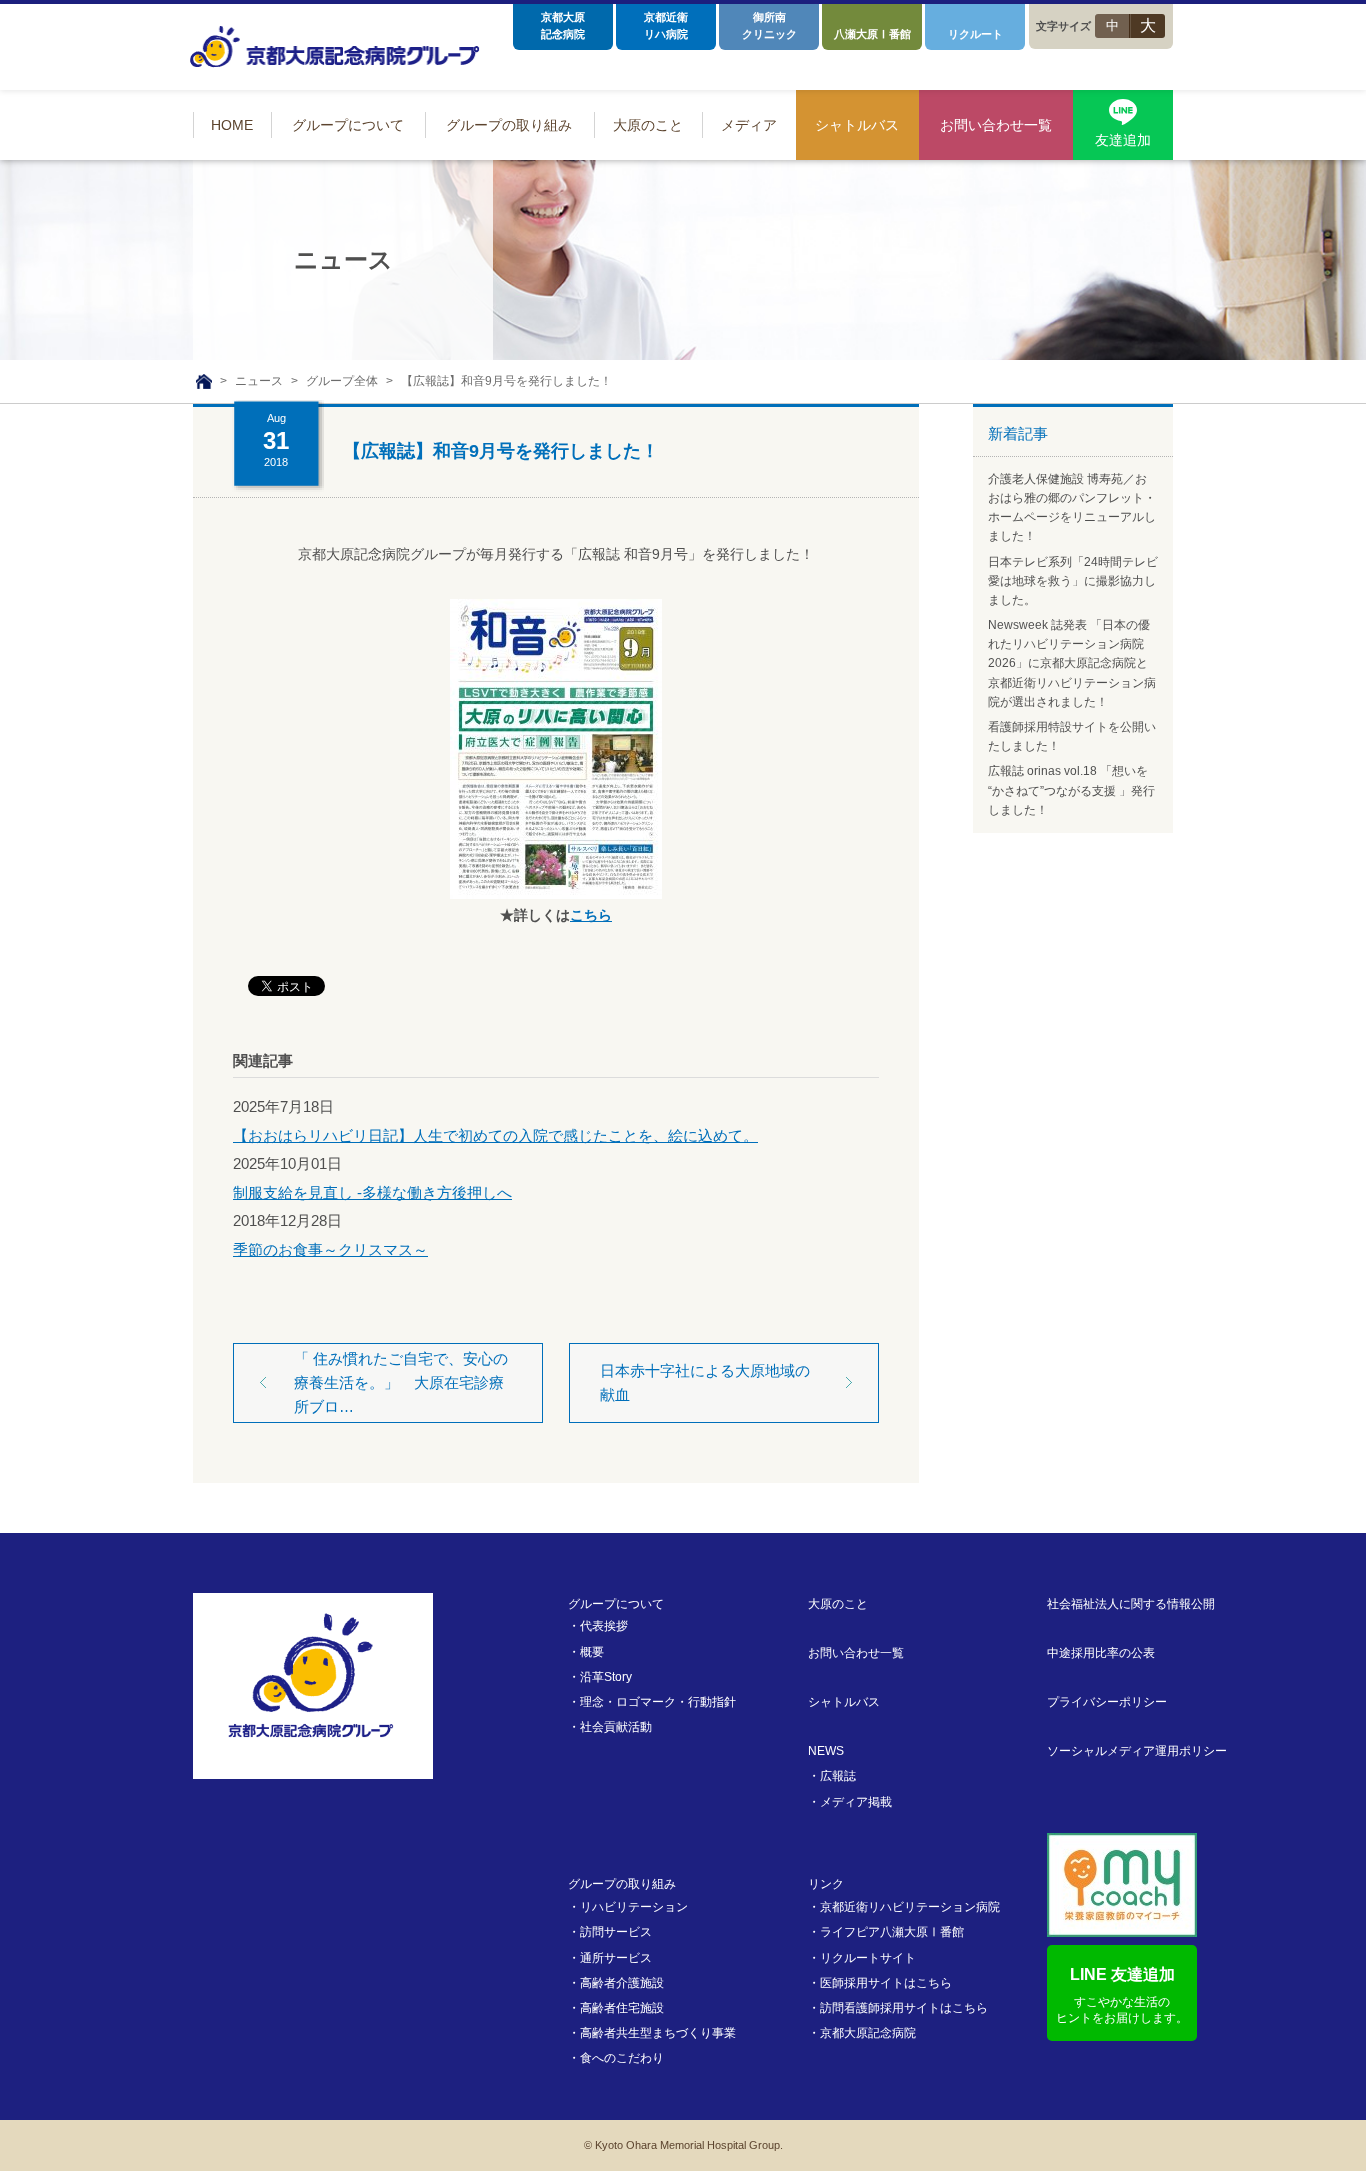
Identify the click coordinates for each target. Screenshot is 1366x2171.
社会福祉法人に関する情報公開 (1131, 1604)
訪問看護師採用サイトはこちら (904, 2008)
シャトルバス (844, 1702)
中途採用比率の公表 (1101, 1653)
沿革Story (606, 1677)
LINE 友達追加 (1122, 1995)
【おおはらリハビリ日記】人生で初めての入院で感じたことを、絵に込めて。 (495, 1135)
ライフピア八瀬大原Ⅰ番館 (892, 1932)
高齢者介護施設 (622, 1983)
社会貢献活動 (616, 1727)
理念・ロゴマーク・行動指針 (658, 1702)
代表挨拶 (604, 1626)
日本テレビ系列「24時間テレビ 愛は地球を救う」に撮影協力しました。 (1073, 581)
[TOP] (204, 382)
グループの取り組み (622, 1884)
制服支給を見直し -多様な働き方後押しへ (372, 1192)
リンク (826, 1884)
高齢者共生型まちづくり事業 (658, 2033)
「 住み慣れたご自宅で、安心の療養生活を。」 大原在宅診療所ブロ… (401, 1382)
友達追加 (1123, 140)
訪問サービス (616, 1932)
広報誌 (838, 1776)
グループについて (616, 1604)
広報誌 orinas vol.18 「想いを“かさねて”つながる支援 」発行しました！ (1071, 790)
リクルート (975, 34)
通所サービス (616, 1958)
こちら (591, 915)
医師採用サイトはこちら (886, 1983)
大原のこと (838, 1604)
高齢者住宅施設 (622, 2008)
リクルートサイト (868, 1958)
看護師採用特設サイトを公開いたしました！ (1072, 736)
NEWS (826, 1751)
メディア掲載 (856, 1802)
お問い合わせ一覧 (856, 1653)
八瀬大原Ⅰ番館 (872, 34)
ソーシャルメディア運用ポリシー (1137, 1751)
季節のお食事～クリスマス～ (330, 1249)
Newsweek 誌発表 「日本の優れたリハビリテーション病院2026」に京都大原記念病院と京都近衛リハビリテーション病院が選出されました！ (1072, 663)
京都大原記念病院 (563, 25)
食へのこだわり (622, 2058)
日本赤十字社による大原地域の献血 (705, 1382)
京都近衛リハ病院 (666, 25)
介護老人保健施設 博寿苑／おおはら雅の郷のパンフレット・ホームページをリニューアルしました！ (1072, 508)
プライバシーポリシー (1107, 1702)
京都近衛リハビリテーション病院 (910, 1907)
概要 (592, 1652)
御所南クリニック (769, 25)
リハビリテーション (634, 1907)
